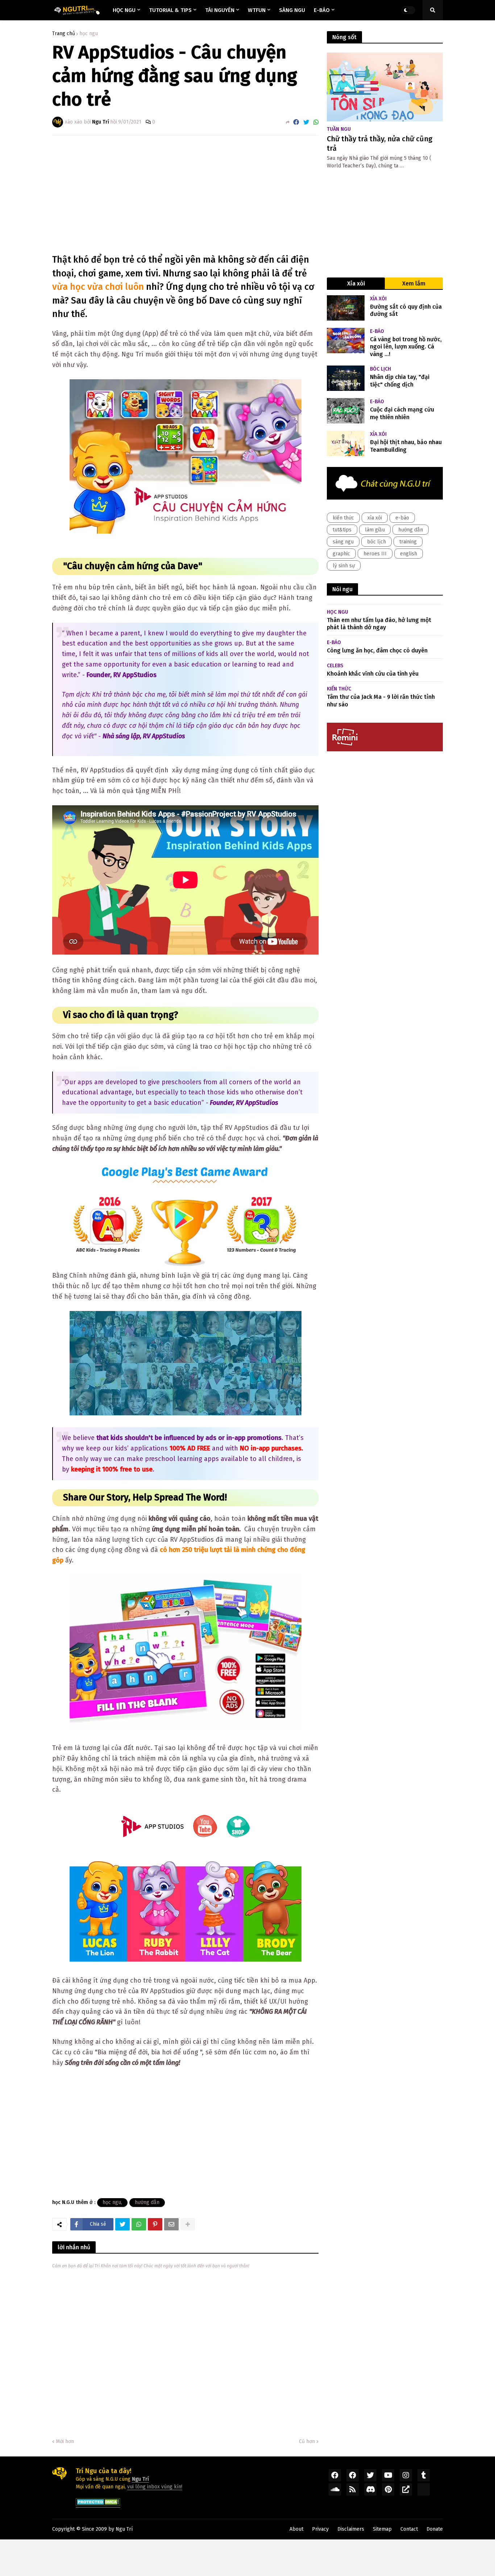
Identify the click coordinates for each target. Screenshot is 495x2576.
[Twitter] (306, 122)
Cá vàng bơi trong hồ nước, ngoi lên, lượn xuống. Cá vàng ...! (406, 347)
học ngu (89, 34)
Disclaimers (351, 2529)
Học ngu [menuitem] (124, 10)
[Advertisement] (186, 195)
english (409, 554)
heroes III (375, 554)
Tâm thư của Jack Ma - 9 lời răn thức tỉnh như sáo (381, 701)
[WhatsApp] (316, 122)
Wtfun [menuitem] (257, 10)
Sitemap (382, 2529)
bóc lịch (377, 542)
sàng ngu (343, 542)
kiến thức (343, 518)
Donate (435, 2529)
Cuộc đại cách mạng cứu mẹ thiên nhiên (402, 413)
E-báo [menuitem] (322, 10)
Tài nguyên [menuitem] (220, 10)
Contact (409, 2529)
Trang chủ (64, 34)
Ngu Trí (124, 2529)
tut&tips (342, 530)
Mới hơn (65, 2441)
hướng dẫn (147, 2202)
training (408, 542)
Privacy (320, 2529)
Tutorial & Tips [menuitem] (170, 10)
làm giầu (375, 530)
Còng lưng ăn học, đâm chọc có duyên (377, 650)
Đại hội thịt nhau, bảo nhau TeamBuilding (406, 446)
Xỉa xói (356, 283)
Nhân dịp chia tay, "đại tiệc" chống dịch (400, 381)
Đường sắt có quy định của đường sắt (406, 310)
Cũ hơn (307, 2441)
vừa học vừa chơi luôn (98, 287)
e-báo (402, 518)
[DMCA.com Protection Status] (98, 2504)
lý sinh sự (344, 566)
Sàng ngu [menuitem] (292, 10)
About (296, 2529)
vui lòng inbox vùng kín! (155, 2487)
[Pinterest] (155, 2224)
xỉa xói (375, 518)
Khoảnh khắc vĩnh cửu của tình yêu (373, 674)
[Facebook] (296, 122)
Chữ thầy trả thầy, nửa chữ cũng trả (380, 143)
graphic (341, 554)
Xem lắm (414, 283)
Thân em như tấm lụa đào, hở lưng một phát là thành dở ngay (379, 624)
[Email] (171, 2224)
